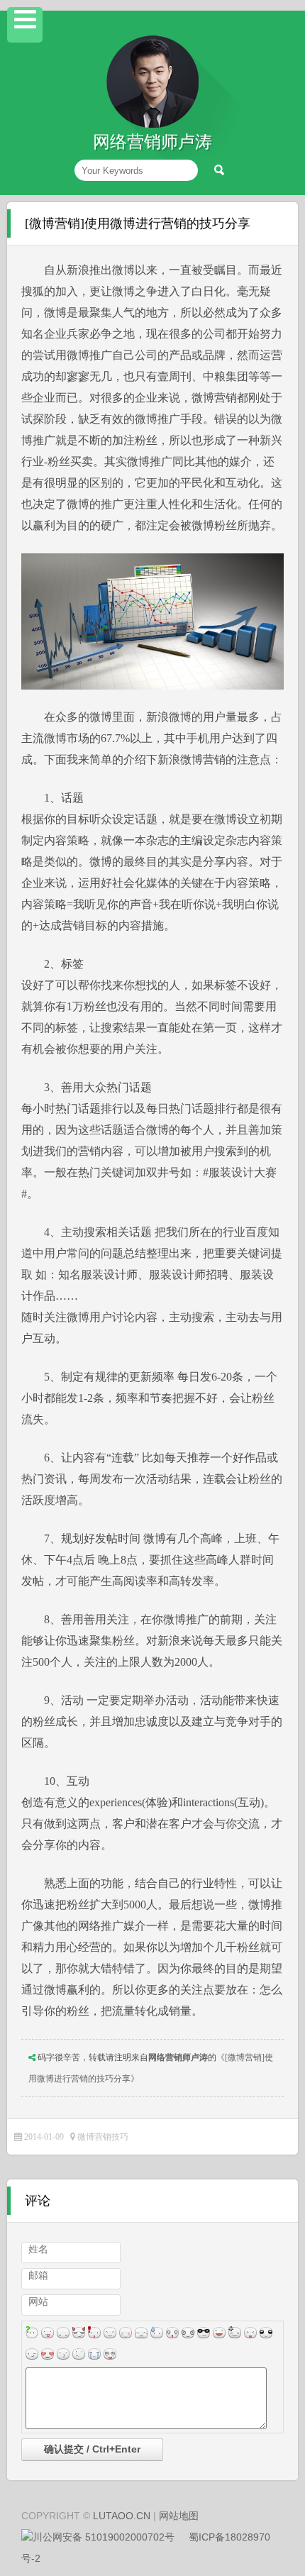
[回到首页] (152, 125)
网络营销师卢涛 (178, 2057)
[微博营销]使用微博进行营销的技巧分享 (138, 223)
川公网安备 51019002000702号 (104, 2537)
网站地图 (179, 2516)
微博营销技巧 (103, 2137)
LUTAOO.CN (122, 2516)
